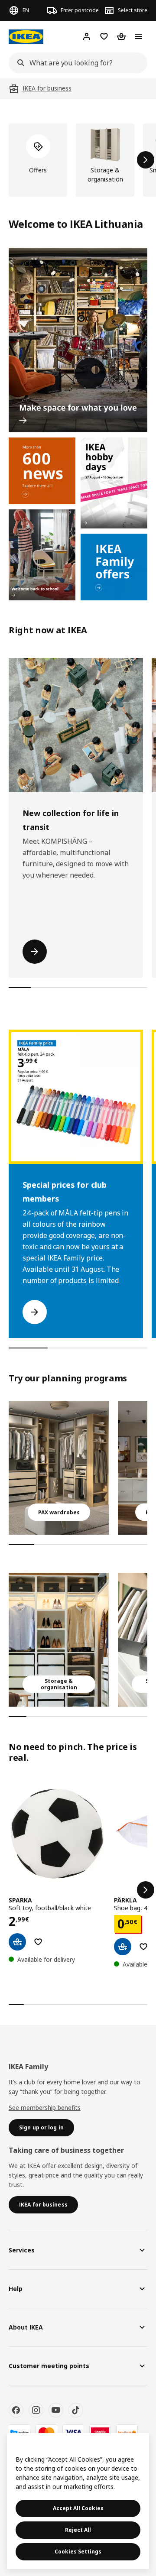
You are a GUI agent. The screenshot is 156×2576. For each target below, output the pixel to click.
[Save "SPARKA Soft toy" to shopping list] (38, 1942)
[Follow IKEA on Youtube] (56, 2410)
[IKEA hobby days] (114, 483)
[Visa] (73, 2432)
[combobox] (75, 63)
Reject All (78, 2530)
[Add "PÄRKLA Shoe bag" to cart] (123, 1947)
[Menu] (139, 36)
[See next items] (146, 160)
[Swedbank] (127, 2432)
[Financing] (19, 2432)
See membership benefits (45, 2108)
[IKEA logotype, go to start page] (26, 37)
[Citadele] (100, 2432)
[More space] (78, 340)
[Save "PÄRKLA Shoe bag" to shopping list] (143, 1947)
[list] (78, 160)
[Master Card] (46, 2432)
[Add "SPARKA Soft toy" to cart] (17, 1942)
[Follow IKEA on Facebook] (16, 2410)
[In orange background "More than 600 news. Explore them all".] (42, 471)
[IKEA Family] (114, 567)
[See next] (146, 1890)
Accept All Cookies (78, 2508)
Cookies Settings (78, 2552)
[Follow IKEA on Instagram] (36, 2410)
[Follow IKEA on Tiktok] (76, 2410)
